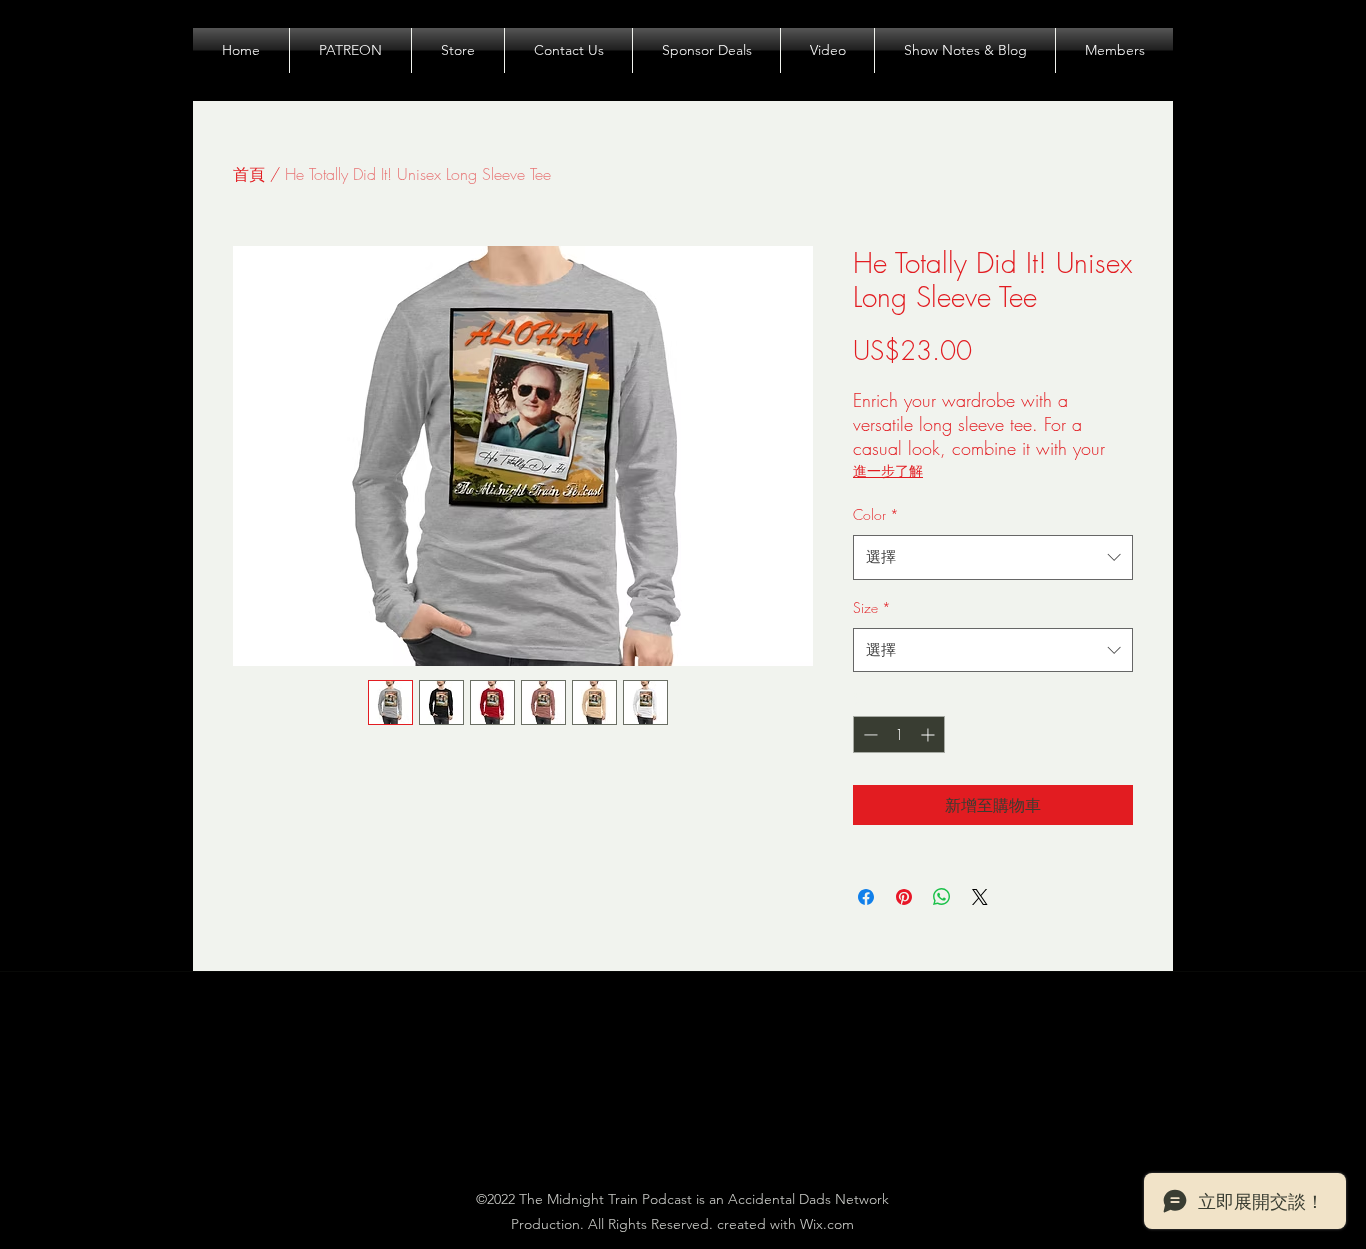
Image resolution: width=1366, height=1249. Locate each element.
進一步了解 (888, 470)
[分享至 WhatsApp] (942, 897)
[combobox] (993, 557)
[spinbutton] (899, 734)
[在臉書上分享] (866, 897)
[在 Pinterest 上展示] (904, 897)
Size (872, 607)
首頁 (249, 174)
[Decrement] (868, 734)
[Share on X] (980, 897)
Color (876, 514)
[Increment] (929, 734)
